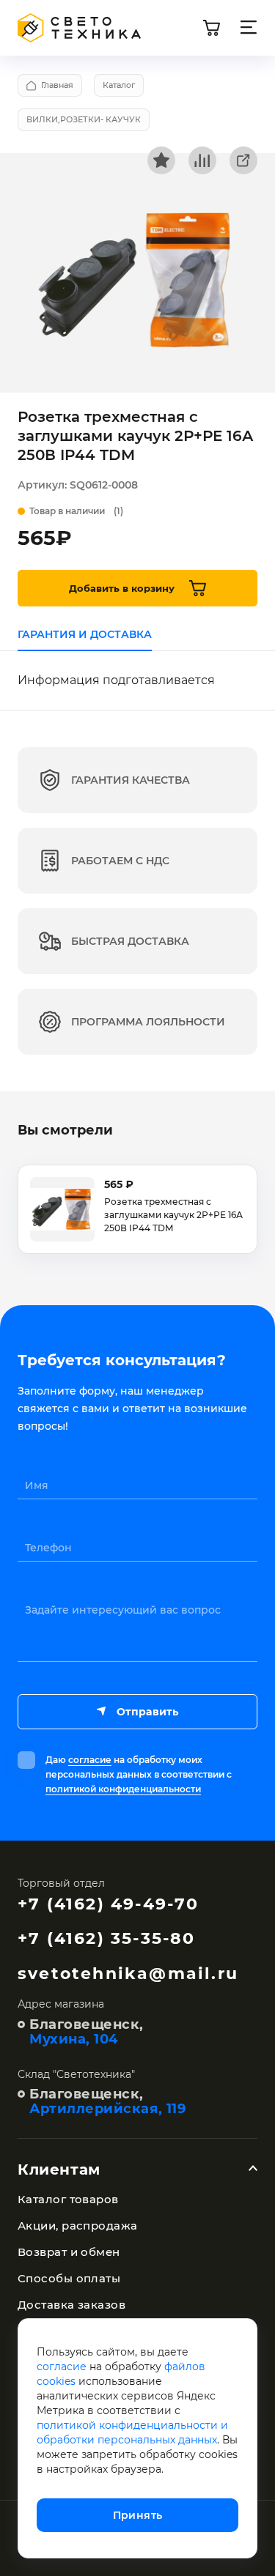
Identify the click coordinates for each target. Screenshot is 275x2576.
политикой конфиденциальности (123, 1789)
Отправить (147, 1712)
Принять (138, 2515)
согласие (90, 1760)
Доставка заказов (71, 2305)
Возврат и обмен (69, 2252)
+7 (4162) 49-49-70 (109, 1904)
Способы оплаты (69, 2278)
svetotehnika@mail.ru (128, 1974)
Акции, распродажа (78, 2226)
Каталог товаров (68, 2199)
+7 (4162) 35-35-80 (107, 1938)
